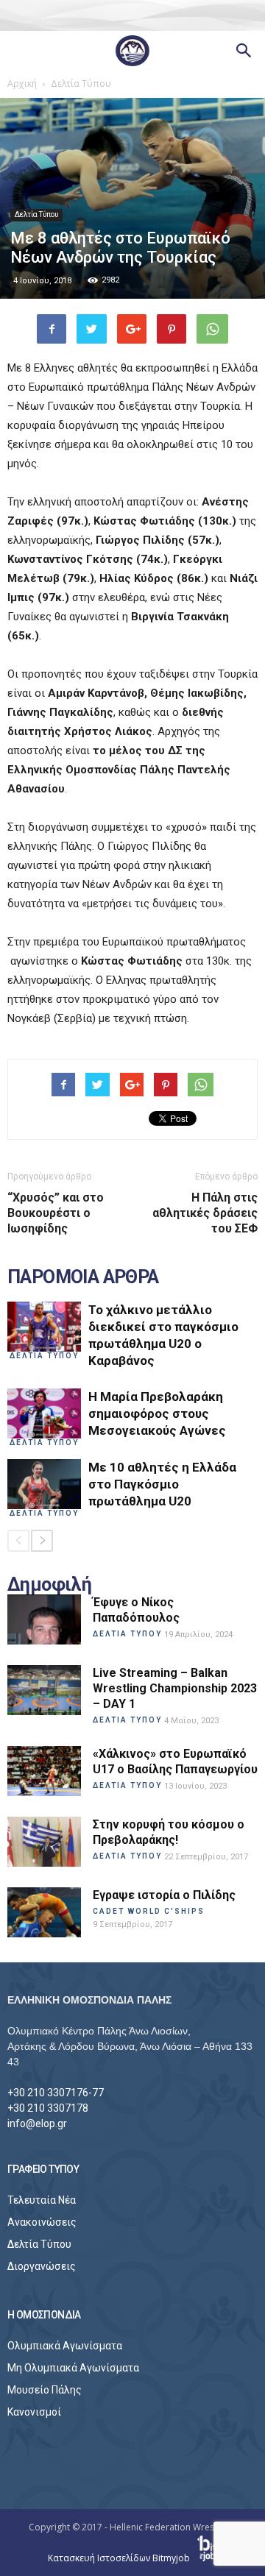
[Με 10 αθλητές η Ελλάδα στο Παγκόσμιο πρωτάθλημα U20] (44, 1484)
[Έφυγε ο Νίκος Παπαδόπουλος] (44, 1620)
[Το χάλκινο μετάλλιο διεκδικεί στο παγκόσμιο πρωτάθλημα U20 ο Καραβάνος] (44, 1327)
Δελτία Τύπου (36, 214)
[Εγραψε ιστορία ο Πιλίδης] (44, 1913)
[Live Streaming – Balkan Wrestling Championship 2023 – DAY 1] (44, 1690)
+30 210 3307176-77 (56, 2093)
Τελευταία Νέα (42, 2200)
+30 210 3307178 (48, 2108)
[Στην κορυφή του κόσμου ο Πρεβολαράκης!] (44, 1842)
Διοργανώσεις (42, 2266)
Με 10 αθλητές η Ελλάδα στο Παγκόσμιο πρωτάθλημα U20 (162, 1484)
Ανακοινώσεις (42, 2222)
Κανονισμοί (34, 2412)
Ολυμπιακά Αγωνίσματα (65, 2346)
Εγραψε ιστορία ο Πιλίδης (164, 1895)
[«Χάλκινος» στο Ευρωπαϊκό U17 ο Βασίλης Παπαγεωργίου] (44, 1771)
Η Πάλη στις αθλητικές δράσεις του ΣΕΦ (205, 1213)
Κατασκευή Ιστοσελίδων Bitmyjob (120, 2558)
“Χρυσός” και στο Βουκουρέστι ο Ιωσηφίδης (56, 1213)
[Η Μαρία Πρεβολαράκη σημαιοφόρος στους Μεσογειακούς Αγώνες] (44, 1414)
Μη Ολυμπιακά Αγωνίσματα (73, 2368)
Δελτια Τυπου (44, 1356)
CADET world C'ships (149, 1911)
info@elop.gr (37, 2123)
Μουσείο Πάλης (45, 2390)
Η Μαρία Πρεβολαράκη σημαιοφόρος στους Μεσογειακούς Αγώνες (157, 1413)
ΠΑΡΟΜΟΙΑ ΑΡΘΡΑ (83, 1277)
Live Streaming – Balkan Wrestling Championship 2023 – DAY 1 (175, 1688)
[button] (244, 51)
